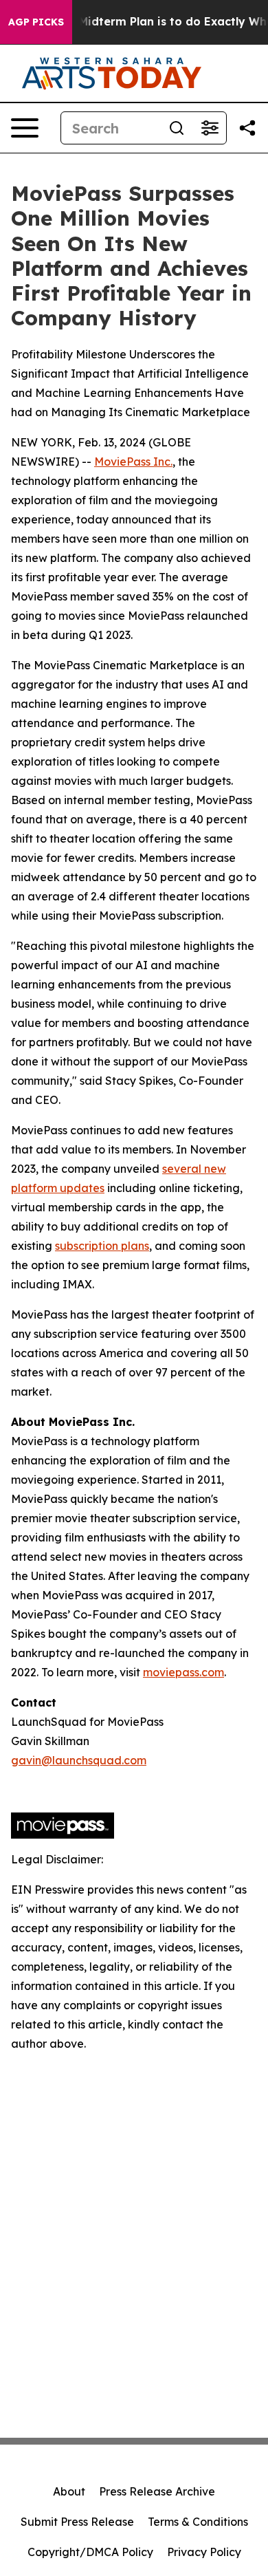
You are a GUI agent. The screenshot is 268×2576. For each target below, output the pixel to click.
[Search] (177, 128)
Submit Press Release (77, 2522)
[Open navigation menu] (25, 128)
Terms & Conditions (198, 2522)
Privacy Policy (204, 2552)
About (69, 2491)
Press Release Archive (157, 2491)
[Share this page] (247, 128)
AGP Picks (36, 22)
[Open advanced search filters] (210, 128)
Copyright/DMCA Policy (90, 2552)
